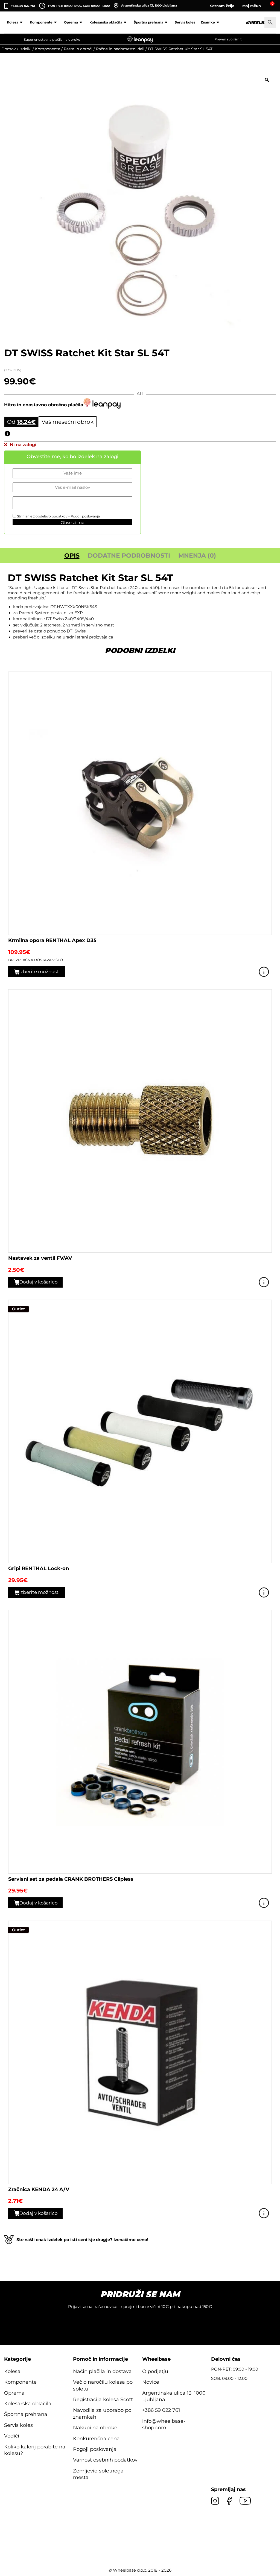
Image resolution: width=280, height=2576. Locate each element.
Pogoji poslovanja (85, 516)
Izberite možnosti (40, 971)
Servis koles (185, 22)
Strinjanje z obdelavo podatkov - (58, 516)
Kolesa (13, 22)
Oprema (71, 22)
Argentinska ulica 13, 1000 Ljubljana (149, 5)
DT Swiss (76, 631)
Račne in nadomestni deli (120, 49)
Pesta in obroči (78, 49)
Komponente (41, 22)
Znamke (208, 22)
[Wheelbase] (259, 23)
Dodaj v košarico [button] (38, 1282)
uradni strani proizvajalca (88, 637)
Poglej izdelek (264, 972)
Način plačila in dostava (102, 2371)
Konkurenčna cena (96, 2439)
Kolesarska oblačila (106, 22)
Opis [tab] (72, 556)
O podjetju (155, 2371)
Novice (151, 2382)
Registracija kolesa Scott (103, 2400)
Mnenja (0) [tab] (197, 556)
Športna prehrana (148, 22)
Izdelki (25, 49)
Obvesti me (72, 523)
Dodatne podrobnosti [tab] (129, 556)
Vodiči (12, 2436)
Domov (9, 49)
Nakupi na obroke (95, 2428)
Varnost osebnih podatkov (105, 2460)
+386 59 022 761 (23, 6)
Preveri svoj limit (228, 39)
